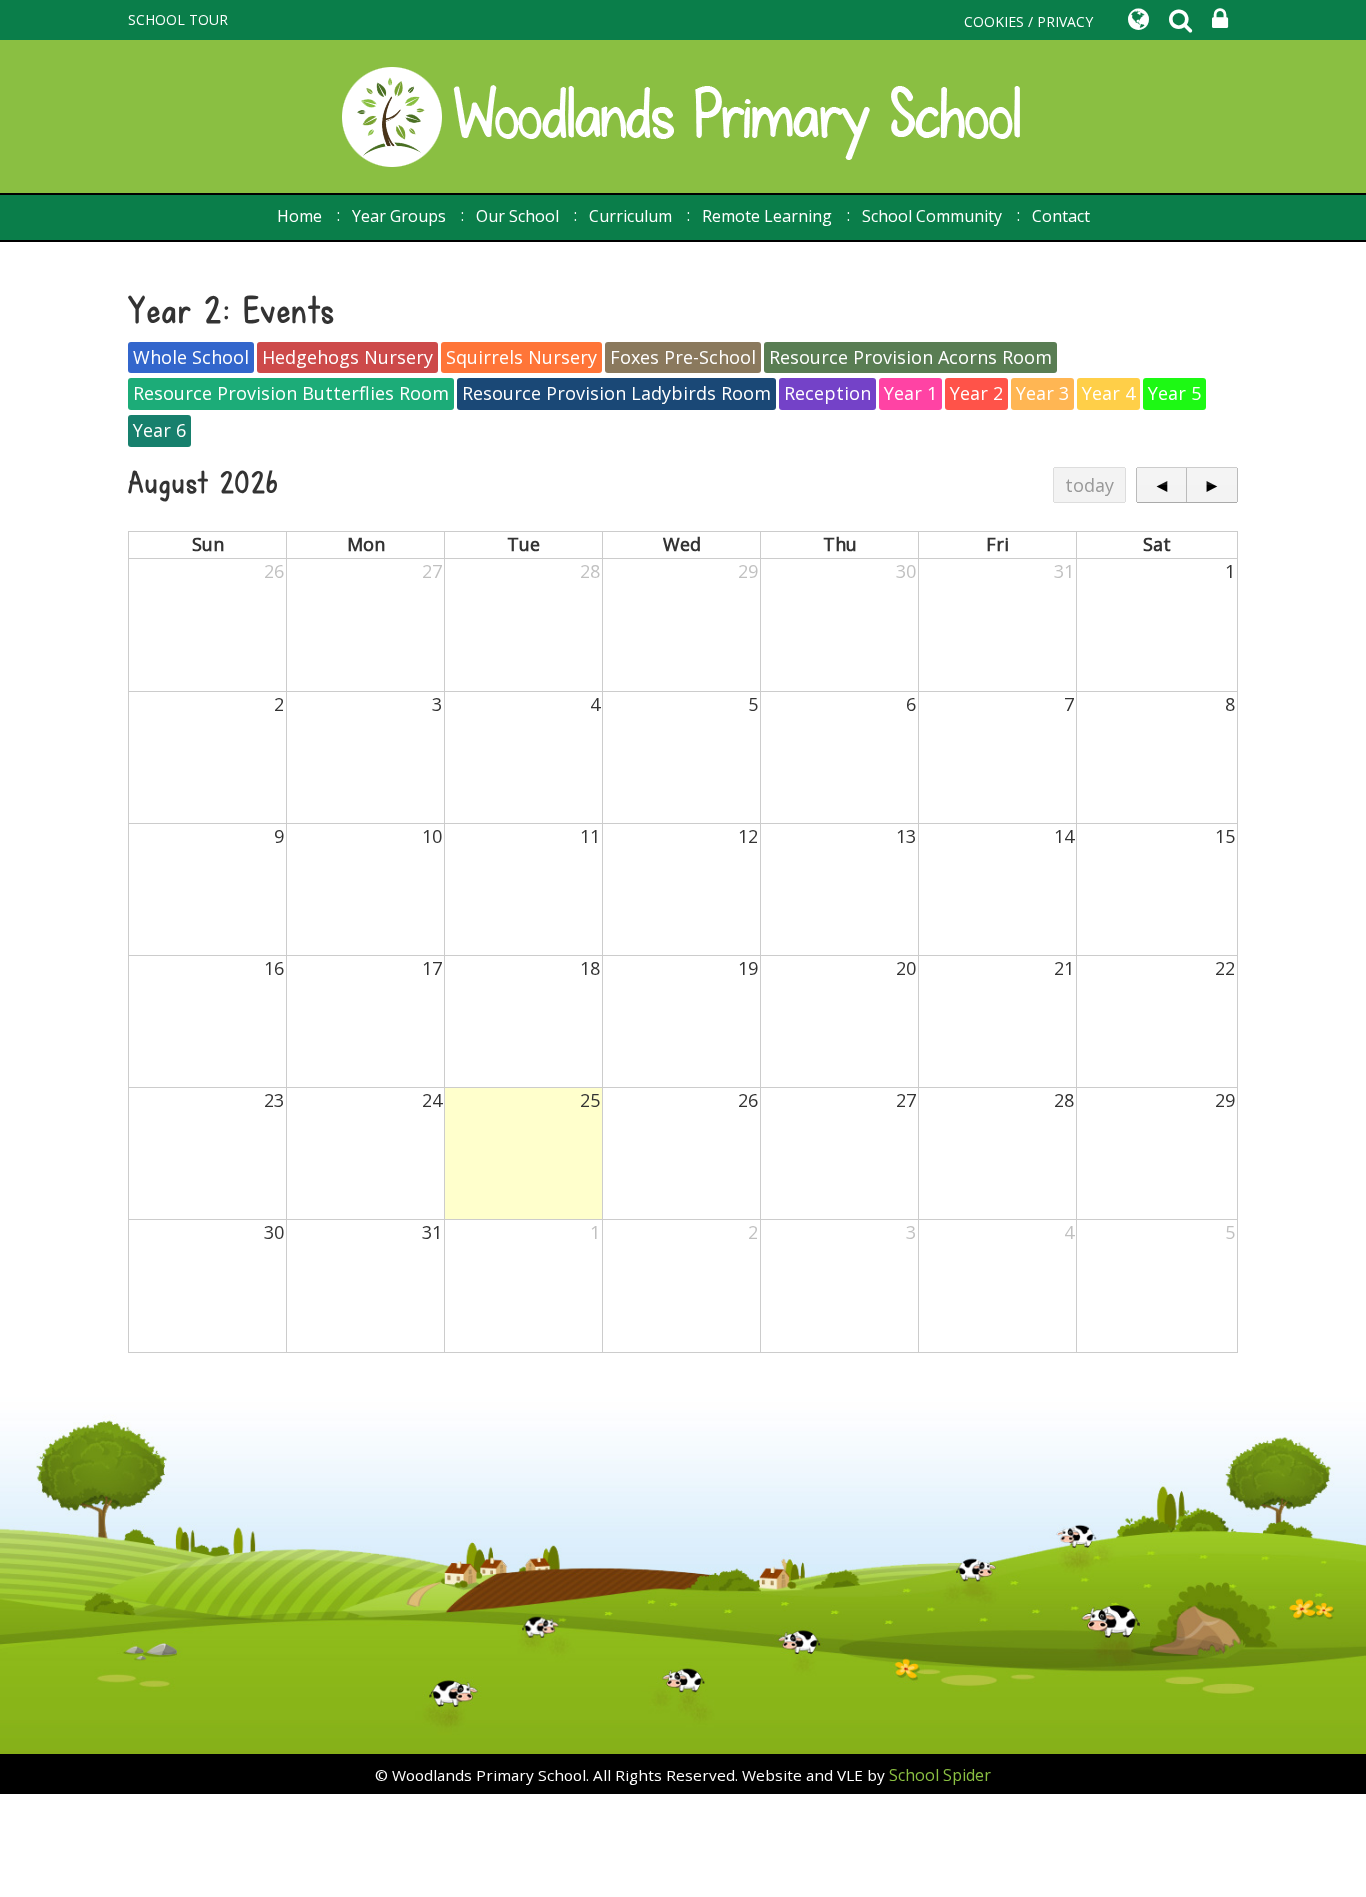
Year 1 (910, 393)
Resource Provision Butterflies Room (291, 393)
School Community (932, 216)
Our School (517, 216)
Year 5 (1174, 393)
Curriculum (630, 216)
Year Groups (399, 216)
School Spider (940, 1775)
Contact (1061, 216)
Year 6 (159, 430)
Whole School (191, 357)
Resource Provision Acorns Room (910, 357)
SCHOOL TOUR (178, 19)
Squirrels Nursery (521, 357)
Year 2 (976, 393)
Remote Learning (767, 216)
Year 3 (1042, 393)
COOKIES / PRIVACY (1028, 21)
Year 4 (1108, 393)
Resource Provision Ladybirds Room (616, 393)
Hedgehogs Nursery (347, 357)
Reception (827, 393)
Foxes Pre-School (683, 357)
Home (299, 216)
